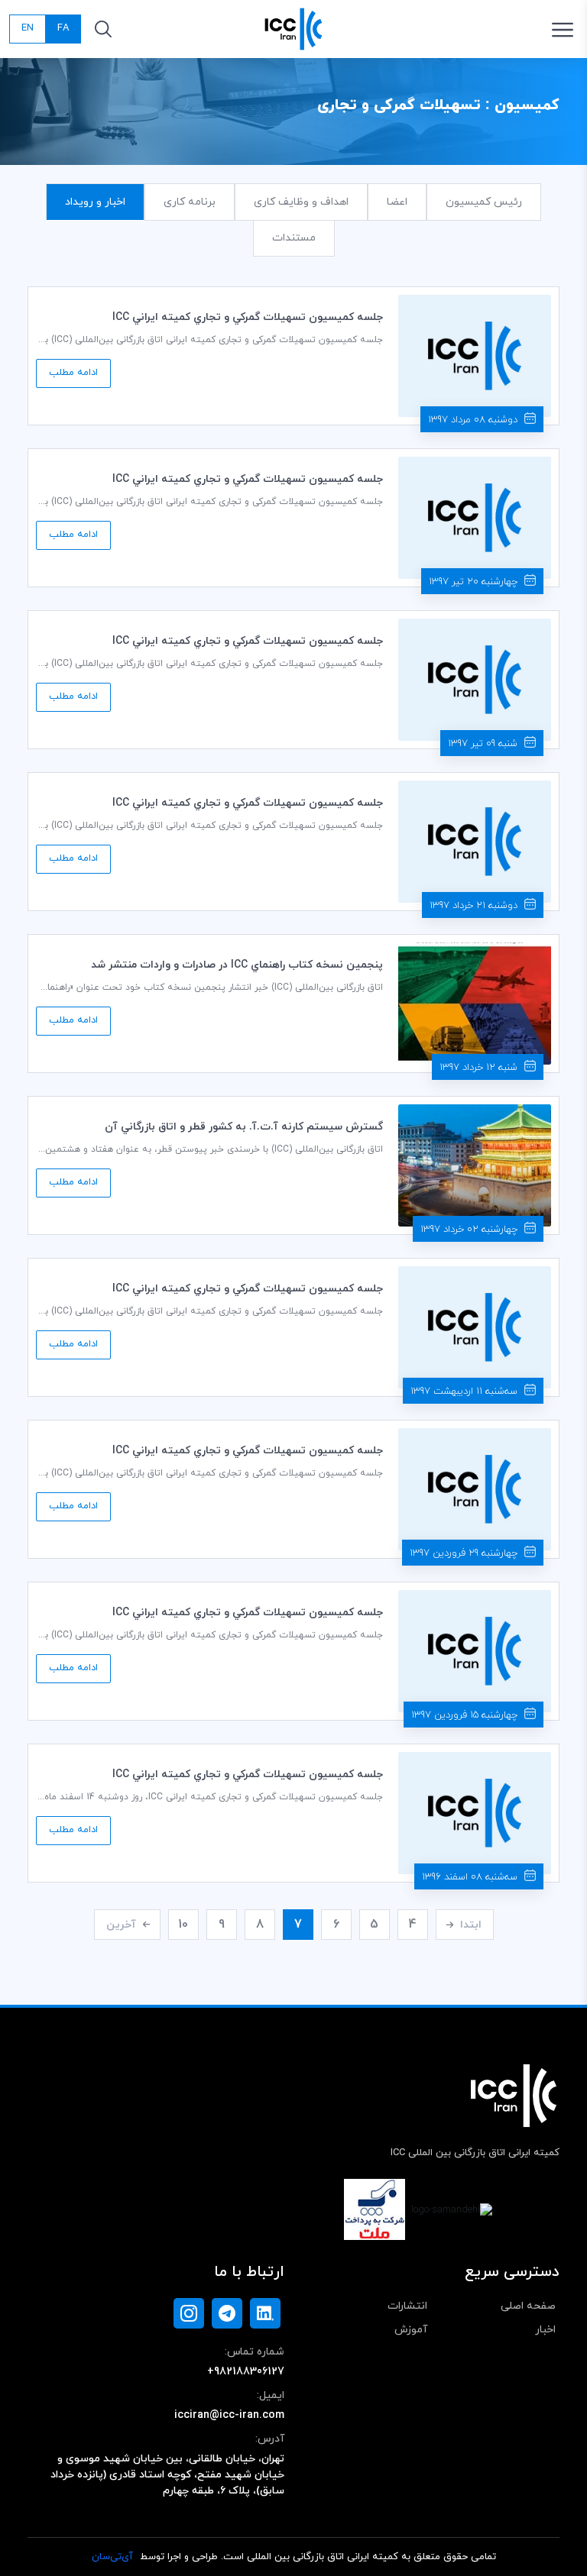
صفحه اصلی (528, 2306)
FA (63, 28)
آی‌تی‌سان (112, 2557)
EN (28, 28)
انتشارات (407, 2306)
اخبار (545, 2330)
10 (183, 1925)
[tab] (484, 202)
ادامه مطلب (73, 373)
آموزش (411, 2330)
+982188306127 (246, 2372)
